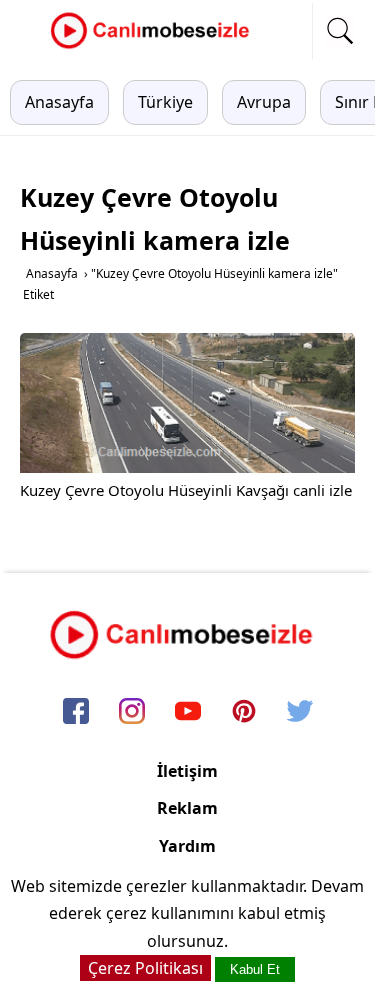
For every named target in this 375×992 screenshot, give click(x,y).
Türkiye (165, 102)
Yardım (187, 846)
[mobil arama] (340, 31)
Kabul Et (255, 969)
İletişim (187, 771)
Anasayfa (59, 102)
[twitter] (300, 713)
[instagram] (132, 713)
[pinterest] (244, 713)
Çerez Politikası (145, 968)
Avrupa (264, 102)
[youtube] (188, 713)
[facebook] (76, 713)
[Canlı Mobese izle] (155, 46)
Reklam (187, 808)
